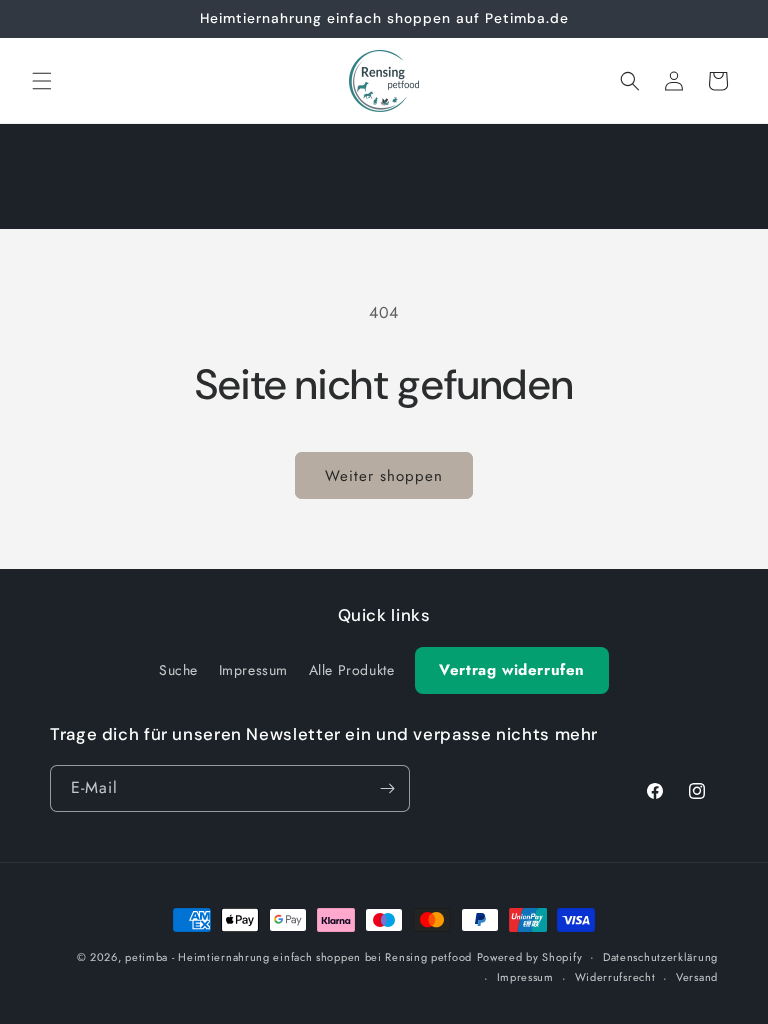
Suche (178, 670)
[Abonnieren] (387, 788)
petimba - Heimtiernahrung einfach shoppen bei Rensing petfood (298, 957)
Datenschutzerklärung (660, 957)
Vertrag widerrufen (512, 670)
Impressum (253, 670)
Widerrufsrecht (615, 977)
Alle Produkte (352, 670)
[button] (42, 81)
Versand (697, 977)
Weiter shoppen (384, 476)
